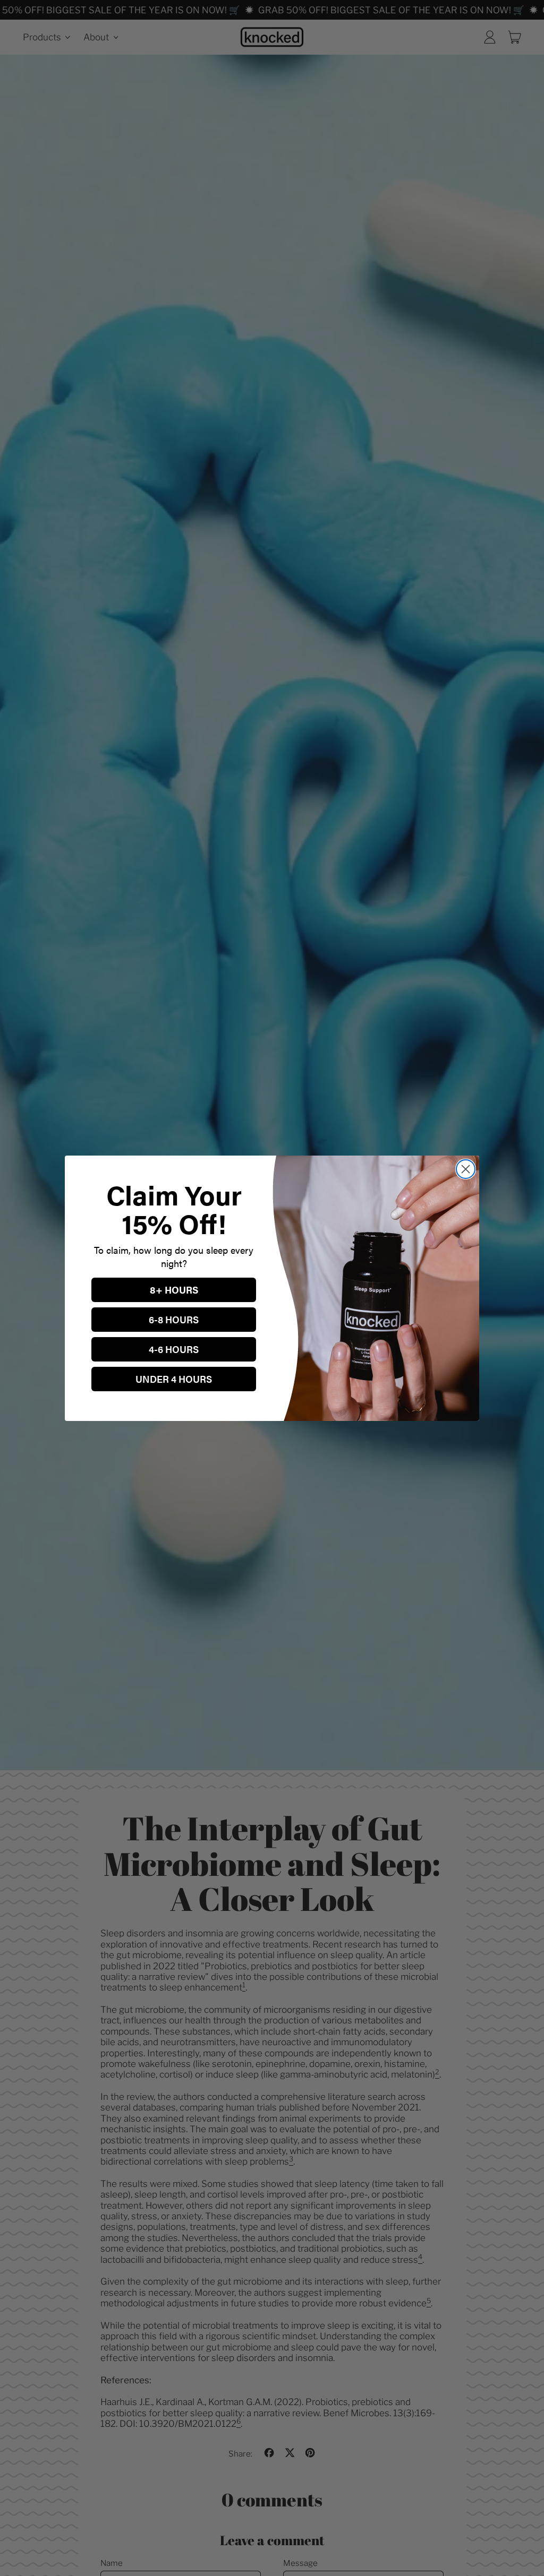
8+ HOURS (174, 1290)
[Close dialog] (466, 1169)
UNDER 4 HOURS (174, 1379)
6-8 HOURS (174, 1319)
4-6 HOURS (174, 1349)
